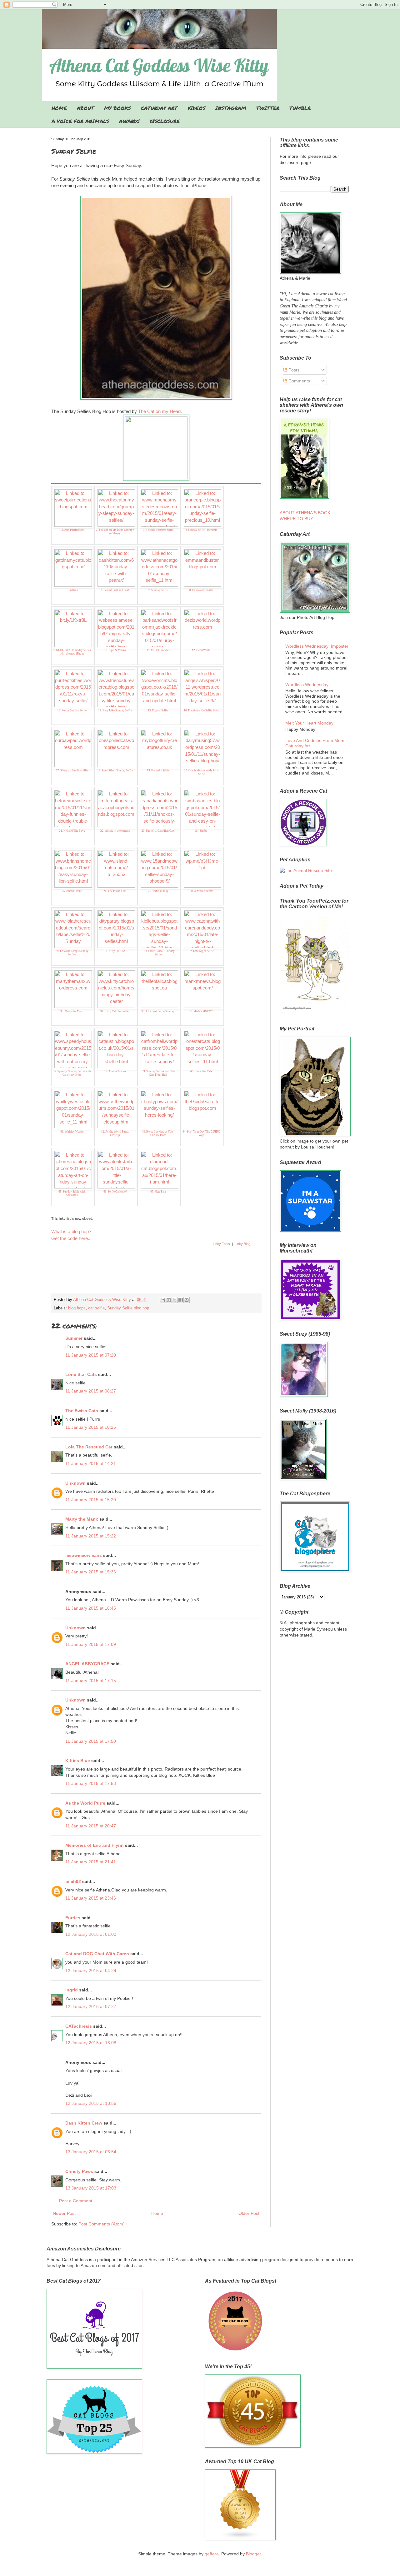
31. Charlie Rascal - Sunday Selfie (158, 953)
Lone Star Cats (81, 1374)
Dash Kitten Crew (84, 2123)
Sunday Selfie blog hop (128, 1308)
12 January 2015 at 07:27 (91, 2006)
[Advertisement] (156, 1276)
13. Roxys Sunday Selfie (72, 710)
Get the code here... (71, 1238)
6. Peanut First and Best (115, 590)
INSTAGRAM (231, 108)
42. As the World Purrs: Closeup (115, 1133)
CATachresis (79, 2026)
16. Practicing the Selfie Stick (201, 710)
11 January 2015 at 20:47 (91, 1826)
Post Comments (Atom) (102, 2224)
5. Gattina (72, 590)
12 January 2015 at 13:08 (91, 2043)
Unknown (75, 1483)
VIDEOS (196, 108)
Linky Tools (221, 1244)
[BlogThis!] (169, 1300)
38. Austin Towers (115, 1071)
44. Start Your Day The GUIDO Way (201, 1133)
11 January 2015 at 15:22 (91, 1536)
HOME (59, 108)
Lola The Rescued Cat (89, 1447)
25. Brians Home (72, 891)
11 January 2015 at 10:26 (91, 1427)
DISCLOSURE (165, 121)
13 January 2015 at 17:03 (91, 2188)
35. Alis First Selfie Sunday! (158, 1011)
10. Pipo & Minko (115, 650)
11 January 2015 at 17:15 (91, 1681)
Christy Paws (79, 2171)
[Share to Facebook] (181, 1300)
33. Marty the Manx (72, 1011)
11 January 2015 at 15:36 (91, 1572)
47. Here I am (158, 1192)
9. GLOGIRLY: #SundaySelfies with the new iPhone (72, 652)
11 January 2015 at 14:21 (91, 1463)
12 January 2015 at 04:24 (91, 1971)
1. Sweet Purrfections (72, 530)
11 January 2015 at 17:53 (91, 1783)
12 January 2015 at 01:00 (91, 1934)
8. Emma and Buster (201, 590)
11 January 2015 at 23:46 (91, 1898)
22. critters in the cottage (115, 831)
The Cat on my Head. (160, 411)
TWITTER (268, 108)
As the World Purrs (85, 1803)
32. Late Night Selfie (201, 951)
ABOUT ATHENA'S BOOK (305, 513)
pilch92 (73, 1881)
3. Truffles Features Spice (158, 530)
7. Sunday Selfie (158, 590)
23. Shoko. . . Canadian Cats (158, 831)
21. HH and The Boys (72, 831)
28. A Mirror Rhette (201, 891)
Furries (73, 1918)
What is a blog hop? (71, 1231)
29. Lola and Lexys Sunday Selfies (72, 953)
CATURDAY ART (159, 108)
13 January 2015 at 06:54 (91, 2152)
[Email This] (163, 1300)
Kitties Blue (78, 1761)
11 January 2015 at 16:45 (91, 1608)
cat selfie (96, 1308)
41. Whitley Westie (72, 1132)
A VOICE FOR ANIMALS (80, 121)
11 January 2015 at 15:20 (91, 1500)
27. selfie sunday (158, 891)
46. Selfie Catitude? (115, 1192)
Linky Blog (242, 1244)
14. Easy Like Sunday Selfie (115, 710)
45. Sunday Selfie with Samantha (72, 1193)
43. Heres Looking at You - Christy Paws (158, 1133)
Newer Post (64, 2213)
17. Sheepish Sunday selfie (72, 770)
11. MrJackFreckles (158, 650)
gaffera (212, 2554)
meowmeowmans (84, 1555)
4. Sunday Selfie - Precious (201, 530)
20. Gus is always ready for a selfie (201, 772)
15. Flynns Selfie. (158, 710)
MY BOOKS (117, 108)
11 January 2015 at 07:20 (91, 1355)
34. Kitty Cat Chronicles (115, 1011)
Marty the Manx (82, 1519)
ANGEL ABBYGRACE (87, 1664)
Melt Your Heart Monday (309, 723)
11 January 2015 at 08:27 (91, 1391)
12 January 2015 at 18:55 (91, 2103)
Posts (293, 370)
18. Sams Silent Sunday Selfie (115, 770)
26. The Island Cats (115, 891)
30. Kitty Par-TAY (115, 951)
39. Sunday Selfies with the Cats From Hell (158, 1073)
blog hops (77, 1308)
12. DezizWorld (201, 650)
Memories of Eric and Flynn (95, 1845)
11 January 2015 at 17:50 (91, 1741)
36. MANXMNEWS (201, 1011)
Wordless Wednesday (307, 685)
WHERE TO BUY (296, 519)
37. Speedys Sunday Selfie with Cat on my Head (72, 1073)
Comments (299, 381)
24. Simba (201, 831)
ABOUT (85, 108)
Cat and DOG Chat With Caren (97, 1954)
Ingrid (72, 1990)
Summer (74, 1338)
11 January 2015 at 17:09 (91, 1644)
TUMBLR (300, 108)
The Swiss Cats (82, 1411)
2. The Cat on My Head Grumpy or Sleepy (115, 532)
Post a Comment (76, 2201)
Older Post (249, 2213)
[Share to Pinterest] (187, 1300)
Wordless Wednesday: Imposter (317, 646)
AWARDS (129, 121)
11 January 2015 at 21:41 (91, 1862)
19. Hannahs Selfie (158, 770)
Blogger (253, 2554)
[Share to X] (175, 1300)
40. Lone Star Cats (201, 1071)
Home (157, 2213)
